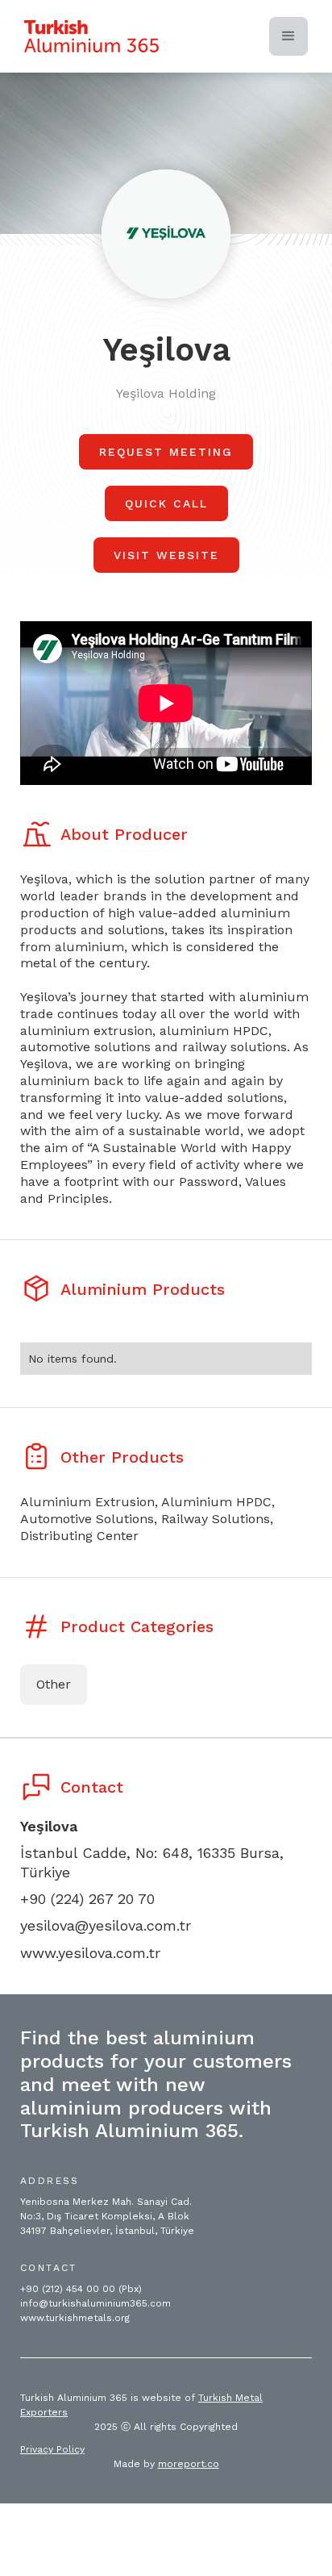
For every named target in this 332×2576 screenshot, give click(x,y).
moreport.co (189, 2464)
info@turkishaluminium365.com (95, 2303)
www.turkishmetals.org (75, 2318)
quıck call (166, 503)
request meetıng (166, 452)
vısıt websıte (166, 555)
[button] (288, 36)
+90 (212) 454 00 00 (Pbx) (81, 2289)
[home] (91, 36)
